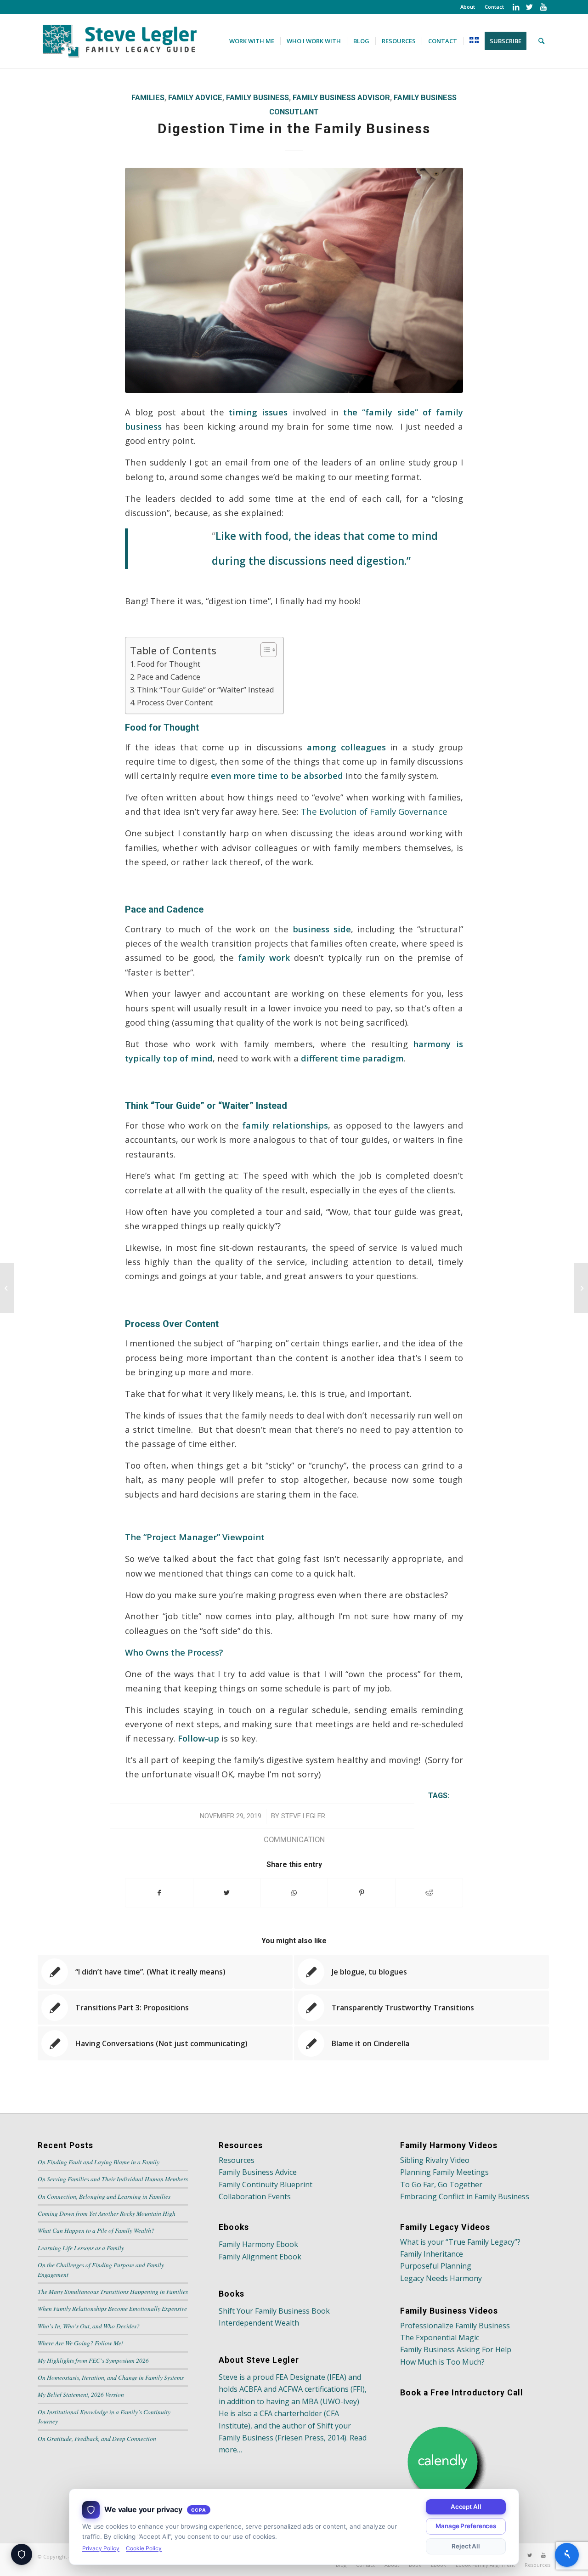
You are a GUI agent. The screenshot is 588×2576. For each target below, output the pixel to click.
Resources (237, 2160)
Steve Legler (303, 1816)
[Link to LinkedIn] (516, 7)
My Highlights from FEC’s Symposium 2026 (93, 2360)
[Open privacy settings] (22, 2554)
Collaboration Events (255, 2196)
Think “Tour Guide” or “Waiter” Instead (206, 689)
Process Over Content (175, 702)
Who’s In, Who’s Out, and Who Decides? (89, 2326)
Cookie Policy (144, 2548)
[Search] (541, 41)
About (468, 7)
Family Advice (195, 98)
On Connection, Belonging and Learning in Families (104, 2196)
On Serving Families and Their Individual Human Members (113, 2179)
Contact (494, 7)
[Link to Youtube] (543, 7)
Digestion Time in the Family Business (294, 128)
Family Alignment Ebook (260, 2257)
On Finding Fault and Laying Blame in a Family (99, 2162)
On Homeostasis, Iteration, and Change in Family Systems (111, 2377)
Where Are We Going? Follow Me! (81, 2343)
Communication (294, 1840)
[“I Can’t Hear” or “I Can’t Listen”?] (7, 1288)
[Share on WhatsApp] (294, 1893)
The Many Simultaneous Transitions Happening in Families (113, 2291)
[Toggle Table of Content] (264, 650)
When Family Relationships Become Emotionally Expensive (112, 2308)
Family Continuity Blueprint (266, 2184)
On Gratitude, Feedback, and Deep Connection (97, 2438)
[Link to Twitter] (529, 7)
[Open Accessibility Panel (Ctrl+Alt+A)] (567, 2555)
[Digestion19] (294, 281)
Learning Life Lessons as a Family (81, 2248)
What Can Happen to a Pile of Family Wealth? (96, 2230)
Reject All (466, 2546)
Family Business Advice (258, 2172)
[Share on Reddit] (429, 1893)
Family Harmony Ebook (258, 2244)
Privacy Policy (101, 2548)
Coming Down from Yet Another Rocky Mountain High (107, 2213)
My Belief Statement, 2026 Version (81, 2394)
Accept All (466, 2507)
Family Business (257, 98)
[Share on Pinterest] (362, 1893)
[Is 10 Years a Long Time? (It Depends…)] (581, 1288)
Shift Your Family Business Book (274, 2311)
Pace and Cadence (169, 677)
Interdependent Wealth (259, 2323)
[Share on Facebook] (159, 1893)
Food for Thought (169, 664)
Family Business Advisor (341, 98)
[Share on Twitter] (227, 1893)
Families (148, 98)
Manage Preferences (466, 2526)
